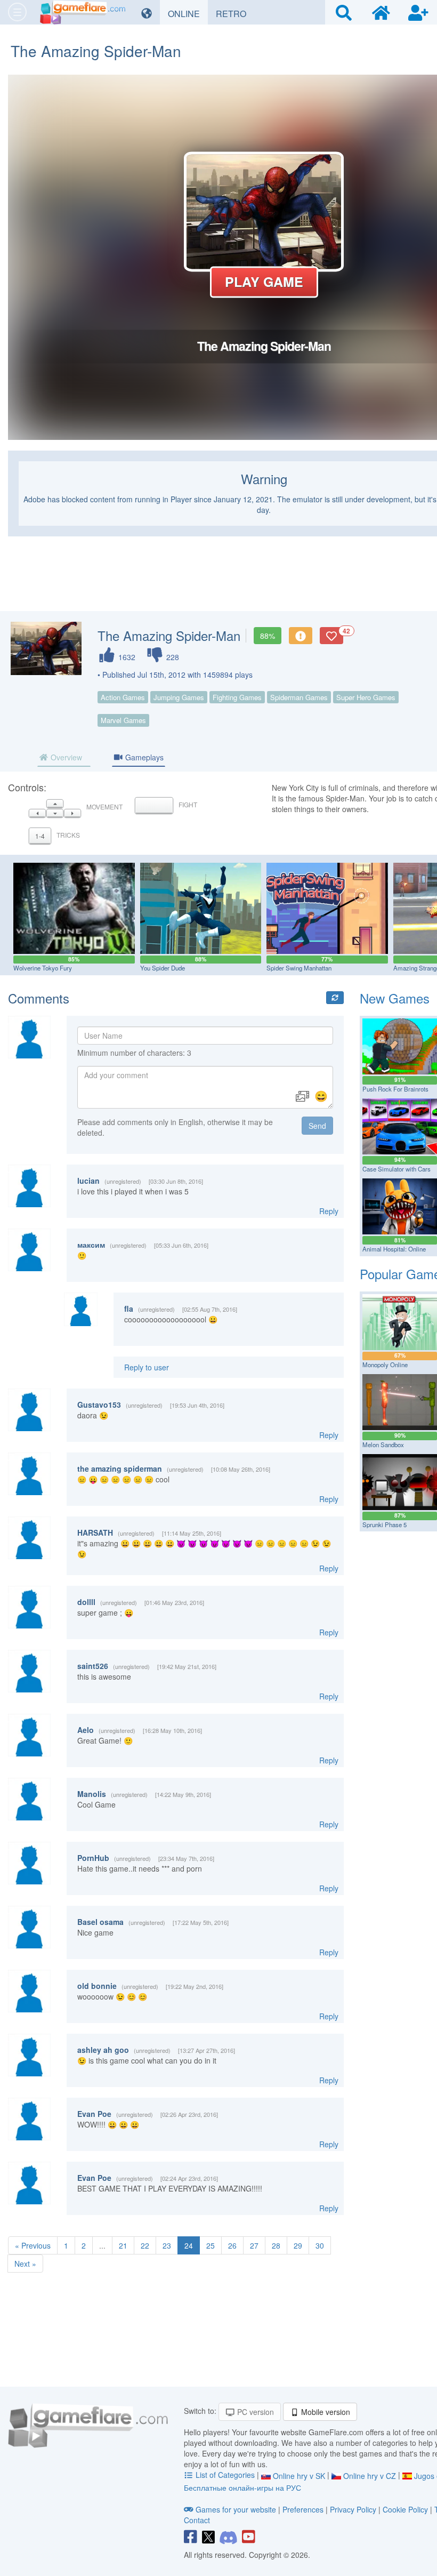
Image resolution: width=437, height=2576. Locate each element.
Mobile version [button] (325, 2412)
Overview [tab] (65, 757)
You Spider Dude (163, 968)
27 (254, 2245)
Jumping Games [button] (179, 697)
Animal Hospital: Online (394, 1249)
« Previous (33, 2245)
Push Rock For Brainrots (395, 1089)
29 (298, 2245)
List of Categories (225, 2475)
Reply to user (147, 1367)
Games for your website (236, 2509)
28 (276, 2245)
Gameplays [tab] (143, 757)
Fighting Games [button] (237, 697)
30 (320, 2245)
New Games (395, 998)
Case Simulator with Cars (396, 1169)
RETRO (235, 13)
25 (211, 2245)
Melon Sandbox (383, 1445)
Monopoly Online (385, 1365)
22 (145, 2245)
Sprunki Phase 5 (385, 1524)
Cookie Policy (405, 2509)
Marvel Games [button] (123, 720)
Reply (329, 1211)
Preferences (304, 2509)
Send (317, 1126)
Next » (25, 2264)
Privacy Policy (353, 2509)
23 (167, 2245)
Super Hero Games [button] (366, 697)
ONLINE (188, 13)
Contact (197, 2520)
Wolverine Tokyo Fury (43, 968)
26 (232, 2245)
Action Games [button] (123, 697)
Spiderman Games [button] (299, 697)
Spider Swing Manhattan (299, 968)
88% (268, 636)
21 (123, 2245)
